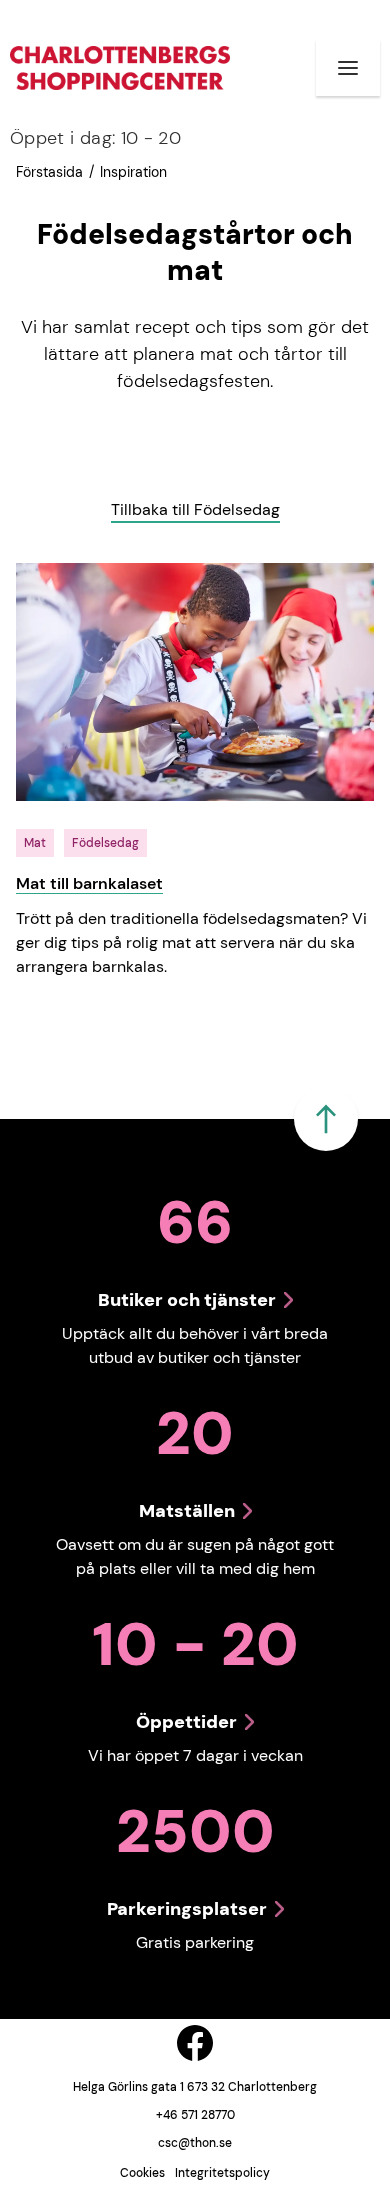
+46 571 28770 (195, 2115)
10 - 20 (95, 138)
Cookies (142, 2173)
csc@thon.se (195, 2143)
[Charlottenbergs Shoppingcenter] (120, 67)
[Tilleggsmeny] (348, 68)
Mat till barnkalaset (89, 883)
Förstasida (49, 172)
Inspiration (133, 172)
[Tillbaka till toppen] (326, 1119)
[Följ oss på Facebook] (195, 2043)
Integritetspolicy (222, 2173)
